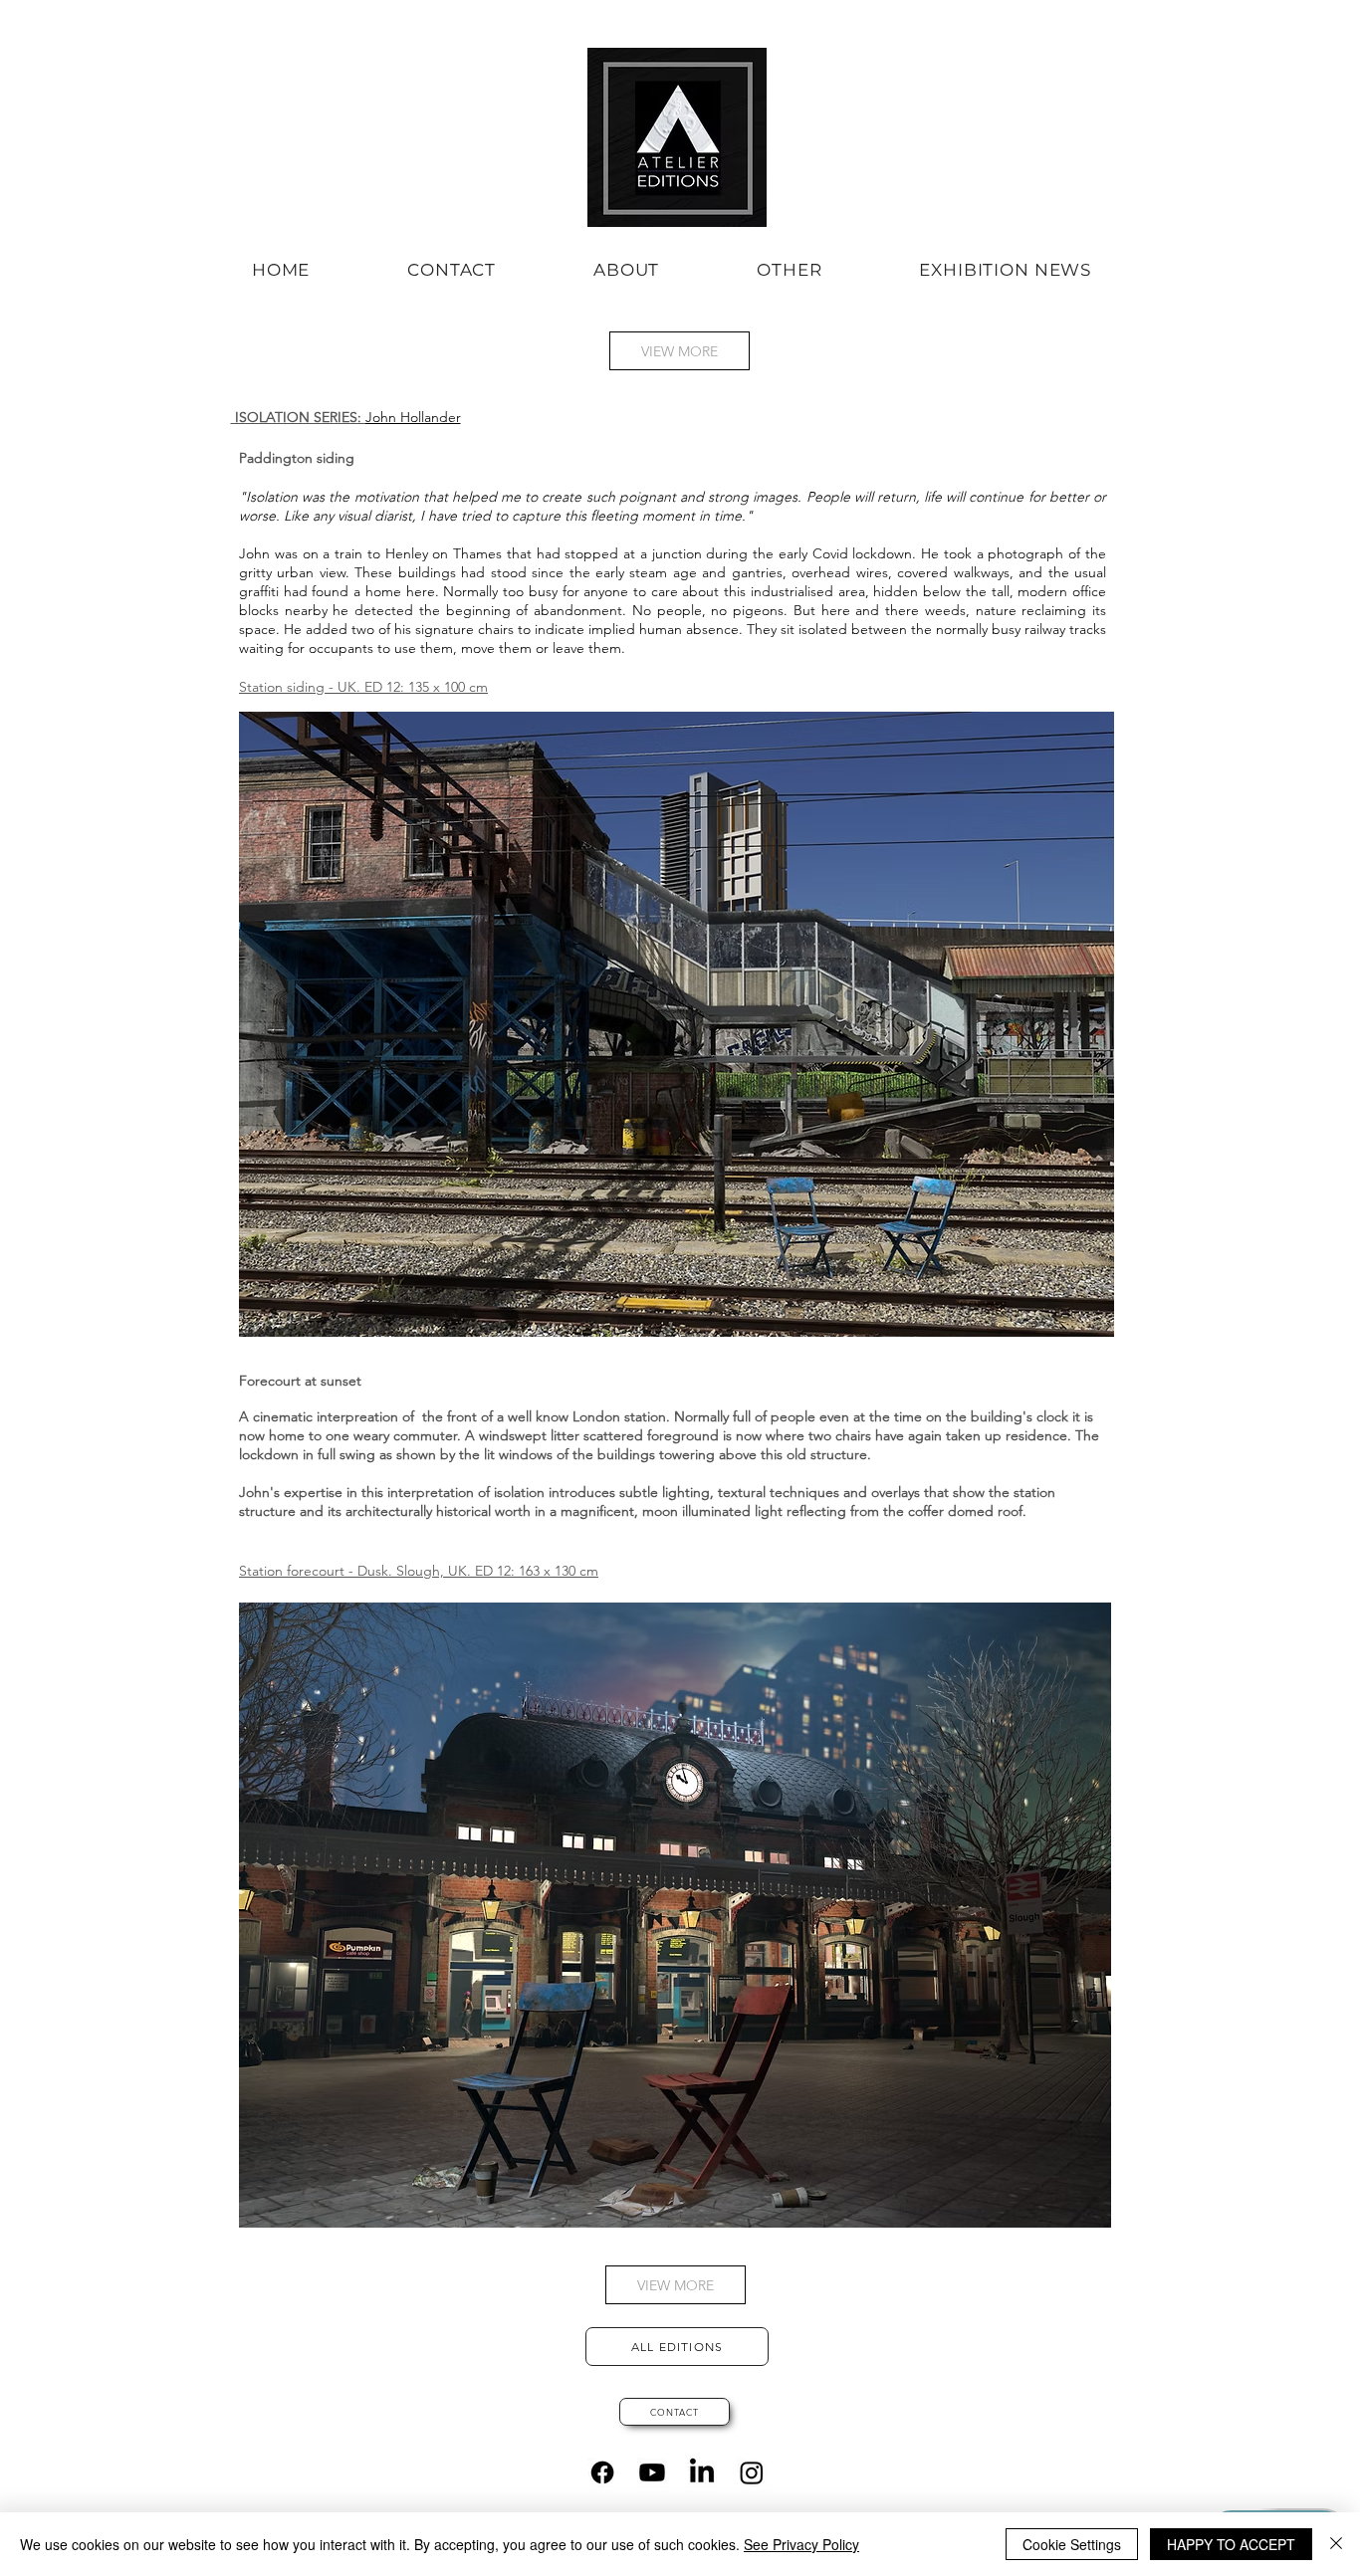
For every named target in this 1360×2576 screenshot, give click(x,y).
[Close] (1336, 2544)
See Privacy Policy (801, 2544)
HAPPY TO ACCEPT (1231, 2544)
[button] (626, 270)
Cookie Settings (1072, 2544)
